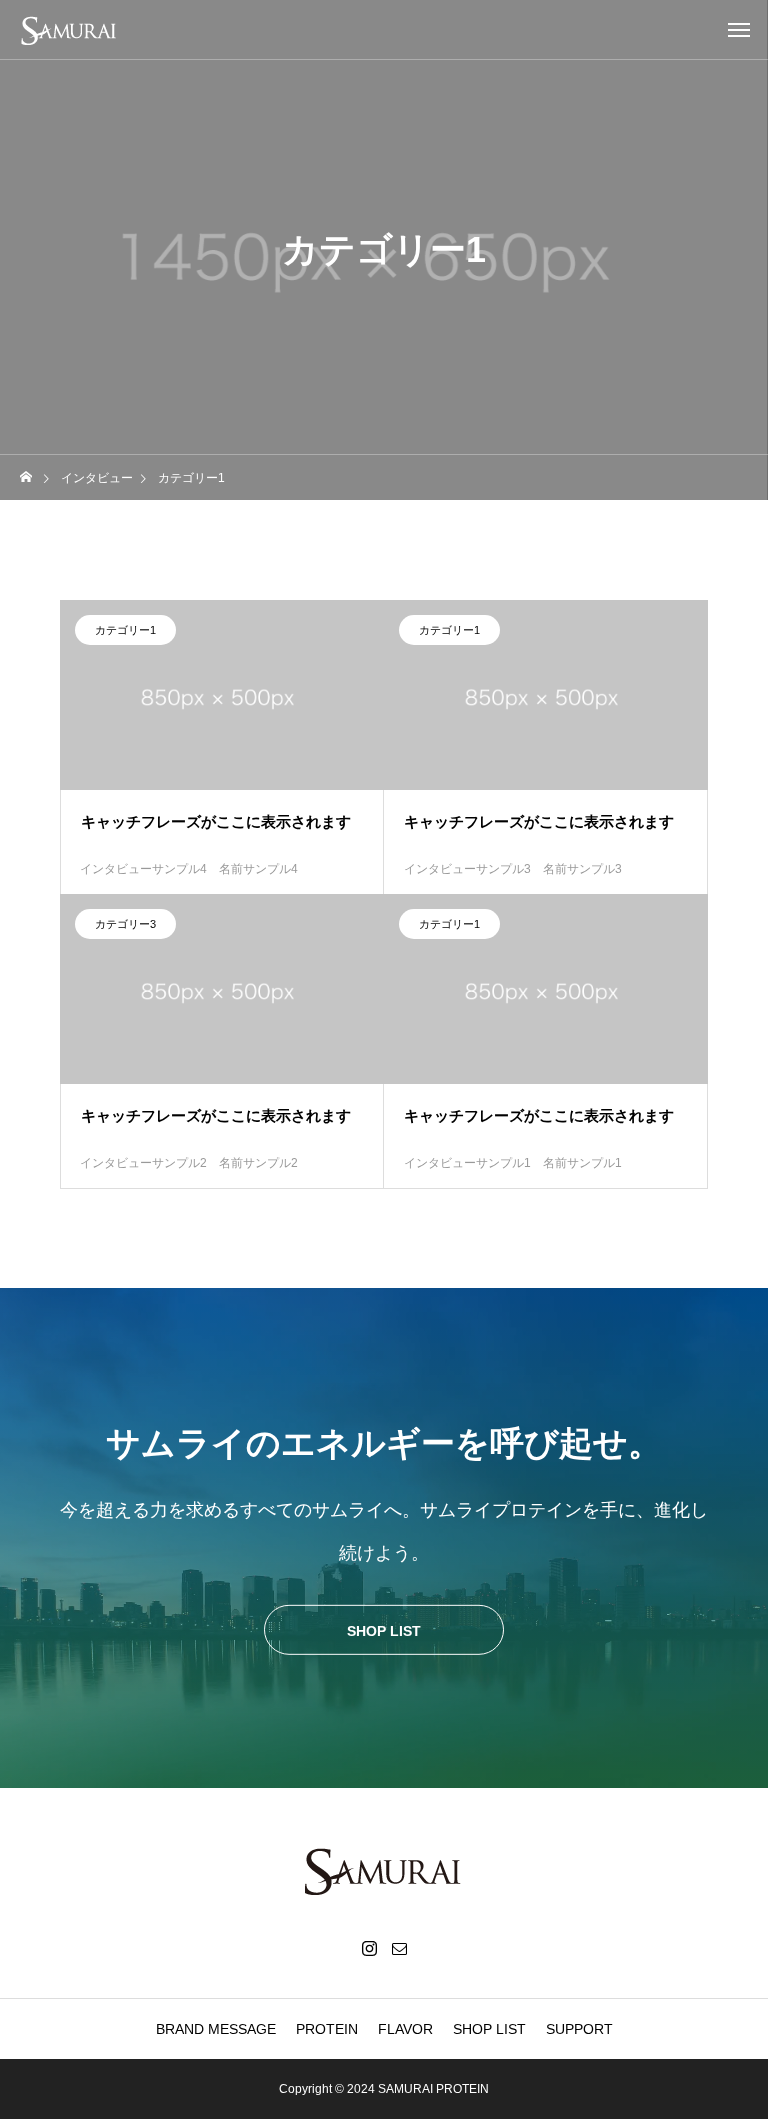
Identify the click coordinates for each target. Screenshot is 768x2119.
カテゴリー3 (125, 924)
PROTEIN (327, 2029)
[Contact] (399, 1948)
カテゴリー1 (125, 630)
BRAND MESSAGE (216, 2029)
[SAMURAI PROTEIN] (80, 30)
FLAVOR (405, 2029)
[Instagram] (369, 1948)
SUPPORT (579, 2029)
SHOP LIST (489, 2029)
